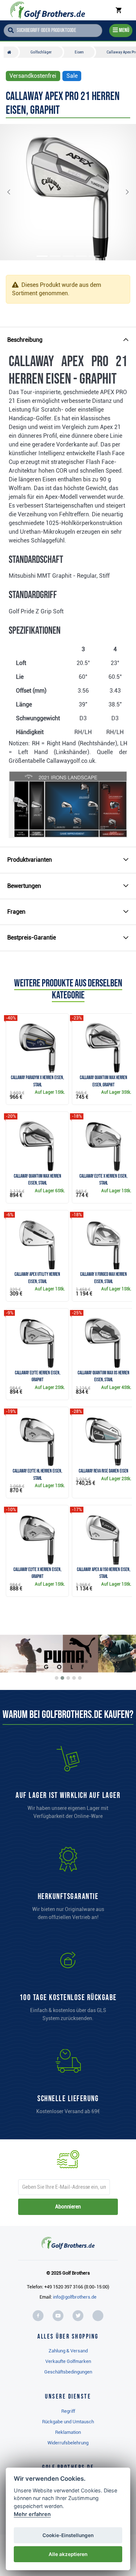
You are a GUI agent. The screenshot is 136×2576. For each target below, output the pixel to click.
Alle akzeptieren (68, 2554)
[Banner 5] (80, 1678)
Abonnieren (68, 2207)
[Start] (11, 52)
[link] (68, 1988)
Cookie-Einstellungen (68, 2535)
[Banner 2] (62, 1678)
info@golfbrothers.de (75, 2297)
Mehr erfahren (32, 2514)
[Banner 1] (57, 1678)
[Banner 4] (74, 1678)
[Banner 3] (68, 1678)
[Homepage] (48, 10)
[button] (15, 192)
